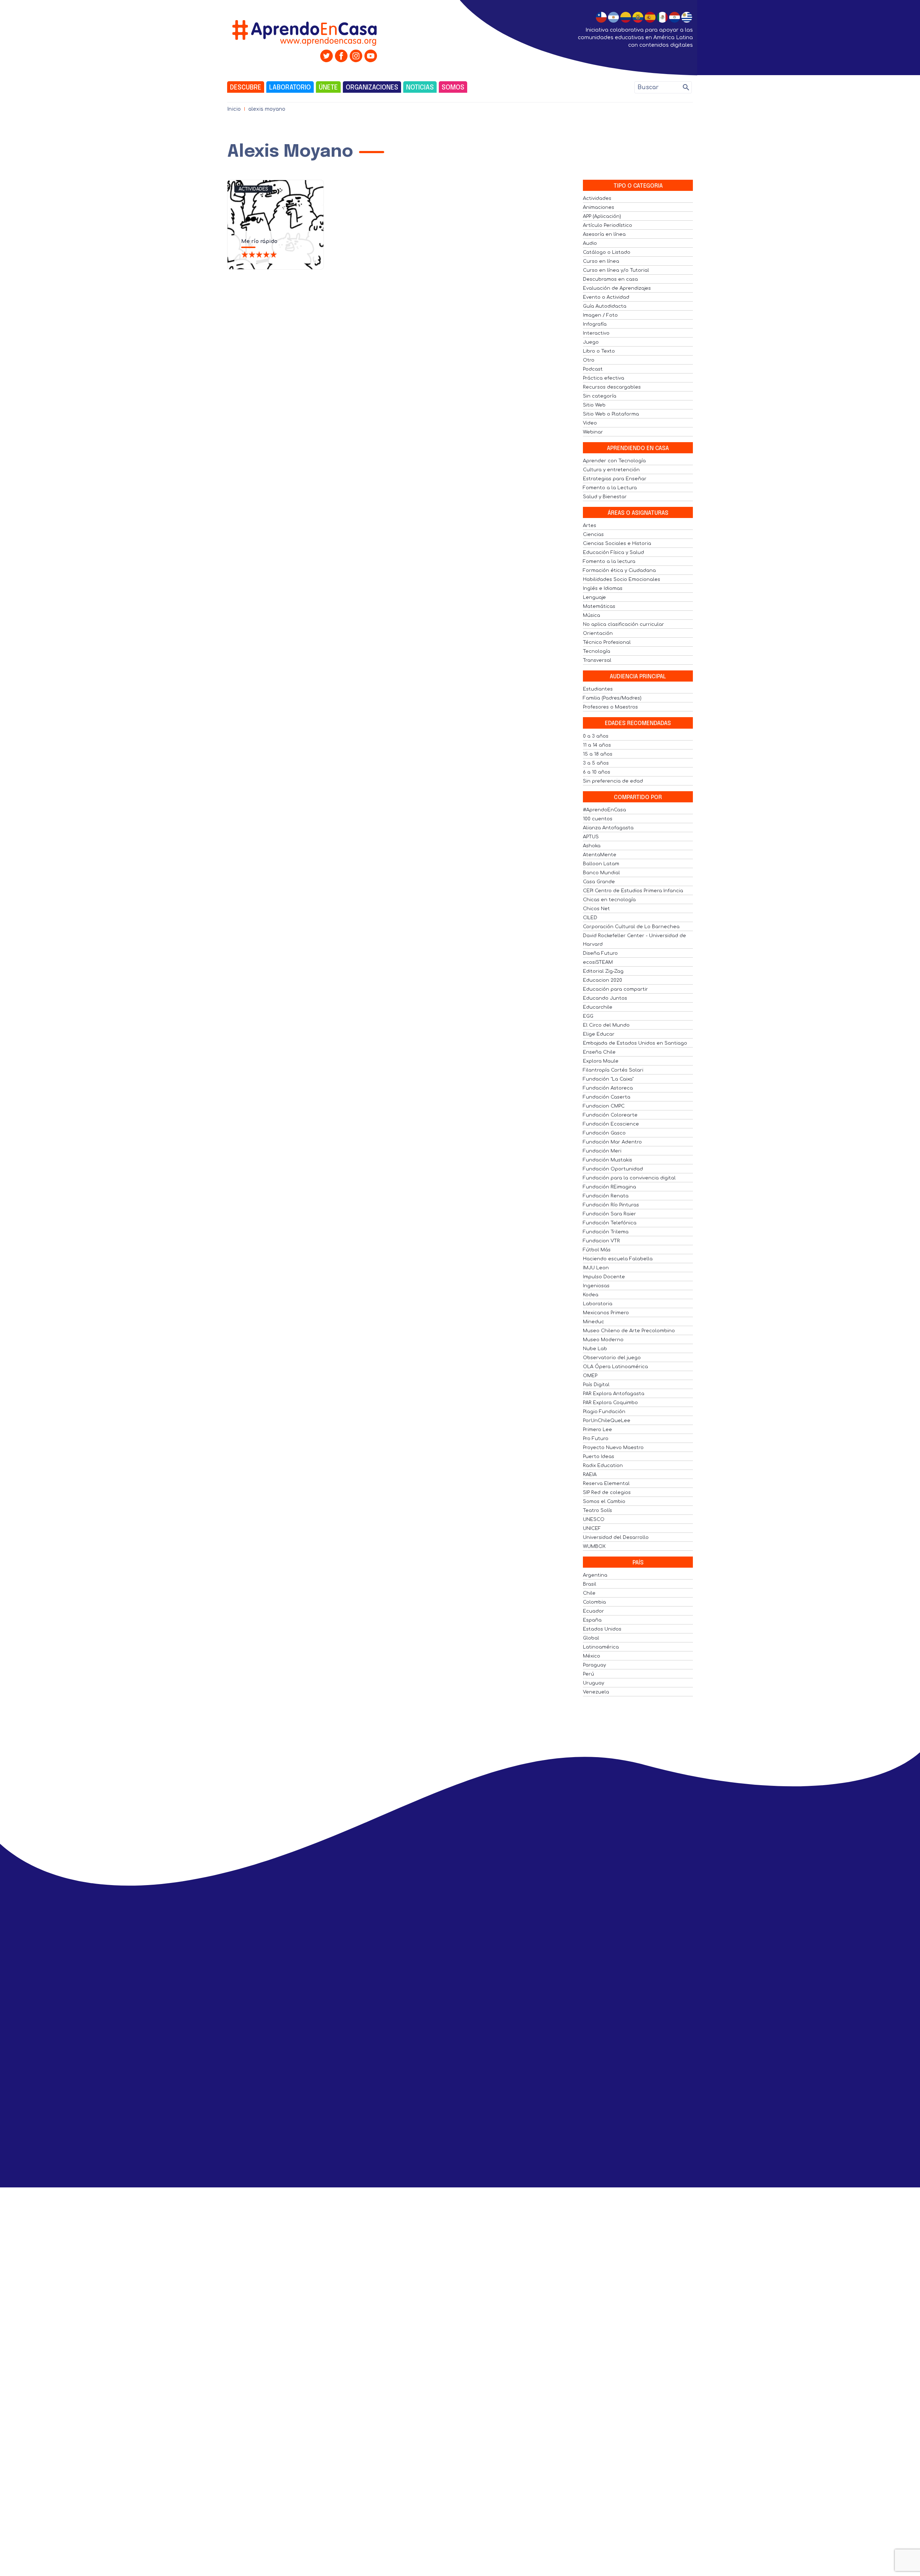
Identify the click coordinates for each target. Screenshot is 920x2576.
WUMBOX (594, 1546)
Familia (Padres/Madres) (612, 698)
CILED (590, 918)
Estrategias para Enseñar (615, 479)
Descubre (246, 88)
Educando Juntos (605, 998)
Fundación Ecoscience (611, 1124)
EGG (588, 1016)
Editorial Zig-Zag (603, 971)
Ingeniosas (596, 1286)
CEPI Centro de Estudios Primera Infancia (633, 891)
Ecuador (594, 1611)
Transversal (597, 660)
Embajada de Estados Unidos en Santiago (635, 1043)
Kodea (591, 1295)
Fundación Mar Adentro (612, 1142)
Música (592, 615)
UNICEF (592, 1528)
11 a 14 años (597, 745)
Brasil (590, 1584)
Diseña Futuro (600, 953)
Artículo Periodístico (608, 225)
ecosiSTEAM (598, 962)
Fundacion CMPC (604, 1106)
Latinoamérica (601, 1647)
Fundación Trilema (606, 1232)
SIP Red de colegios (607, 1493)
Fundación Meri (602, 1151)
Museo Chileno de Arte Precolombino (629, 1331)
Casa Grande (599, 882)
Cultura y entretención (611, 470)
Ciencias (593, 535)
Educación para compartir (615, 989)
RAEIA (590, 1475)
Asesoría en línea (604, 234)
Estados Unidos (602, 1629)
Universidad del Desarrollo (616, 1537)
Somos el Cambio (604, 1502)
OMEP (590, 1376)
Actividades (253, 189)
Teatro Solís (597, 1511)
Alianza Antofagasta (608, 828)
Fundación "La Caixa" (608, 1079)
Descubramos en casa (610, 279)
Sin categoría (600, 396)
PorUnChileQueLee (607, 1421)
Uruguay (594, 1683)
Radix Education (603, 1466)
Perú (588, 1674)
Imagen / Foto (600, 315)
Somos (453, 88)
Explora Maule (601, 1061)
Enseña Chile (599, 1052)
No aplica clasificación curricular (624, 624)
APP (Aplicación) (602, 216)
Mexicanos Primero (606, 1313)
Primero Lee (597, 1430)
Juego (591, 342)
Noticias (420, 88)
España (592, 1620)
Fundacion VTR (601, 1241)
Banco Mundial (601, 873)
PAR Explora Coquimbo (610, 1403)
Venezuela (596, 1692)
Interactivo (596, 333)
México (592, 1656)
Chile (589, 1593)
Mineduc (594, 1322)
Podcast (593, 369)
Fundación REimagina (609, 1187)
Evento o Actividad (606, 297)
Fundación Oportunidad (613, 1169)
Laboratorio (290, 88)
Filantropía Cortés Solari (613, 1070)
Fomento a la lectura (609, 562)
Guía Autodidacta (605, 306)
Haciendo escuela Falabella (618, 1259)
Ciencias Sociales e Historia (617, 544)
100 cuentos (598, 819)
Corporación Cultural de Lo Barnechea (631, 927)
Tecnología (597, 651)
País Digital (596, 1385)
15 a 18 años (598, 754)
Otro (589, 360)
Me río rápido (259, 241)
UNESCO (594, 1520)
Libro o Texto (599, 351)
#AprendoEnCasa (604, 810)
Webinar (593, 432)
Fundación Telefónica (610, 1223)
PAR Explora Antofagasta (614, 1394)
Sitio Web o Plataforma (611, 414)
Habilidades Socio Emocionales (622, 579)
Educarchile (598, 1007)
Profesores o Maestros (610, 707)
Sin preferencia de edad (613, 781)
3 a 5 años (596, 763)
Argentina (595, 1575)
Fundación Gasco (604, 1133)
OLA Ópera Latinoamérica (615, 1367)
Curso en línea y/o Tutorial (616, 270)
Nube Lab (595, 1349)
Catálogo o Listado (607, 252)
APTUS (591, 837)
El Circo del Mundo (606, 1025)
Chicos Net (596, 909)
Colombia (594, 1602)
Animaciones (599, 207)
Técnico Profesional (607, 642)
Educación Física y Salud (613, 553)
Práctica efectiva (604, 378)
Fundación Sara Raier (609, 1214)
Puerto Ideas (599, 1457)
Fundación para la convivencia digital (629, 1178)
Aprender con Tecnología (614, 461)
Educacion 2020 (602, 980)
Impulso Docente (604, 1277)
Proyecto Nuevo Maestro (613, 1448)
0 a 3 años (596, 736)
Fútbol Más (597, 1250)
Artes (590, 526)
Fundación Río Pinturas (611, 1205)
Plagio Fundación (604, 1412)
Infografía (595, 324)
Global (591, 1638)
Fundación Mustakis (608, 1160)
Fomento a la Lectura (610, 488)
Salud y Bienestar (605, 497)
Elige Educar (599, 1034)
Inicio (234, 109)
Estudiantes (598, 689)
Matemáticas (599, 606)
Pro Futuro (596, 1439)
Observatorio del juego (612, 1358)
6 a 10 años (597, 772)
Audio (590, 243)
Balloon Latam (601, 864)
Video (590, 423)
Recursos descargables (612, 387)
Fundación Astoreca (608, 1088)
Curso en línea (601, 261)
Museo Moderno (603, 1340)
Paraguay (594, 1665)
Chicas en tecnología (609, 900)
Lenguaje (594, 597)
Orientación (598, 633)
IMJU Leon (596, 1268)
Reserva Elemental (606, 1484)
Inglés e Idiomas (603, 588)
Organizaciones (372, 88)
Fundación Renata (606, 1196)
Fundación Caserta (607, 1097)
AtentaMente (600, 855)
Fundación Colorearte (610, 1115)
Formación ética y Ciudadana (619, 570)
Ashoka (592, 846)
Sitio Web (594, 405)
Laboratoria (598, 1304)
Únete (328, 88)
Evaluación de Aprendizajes (617, 288)
